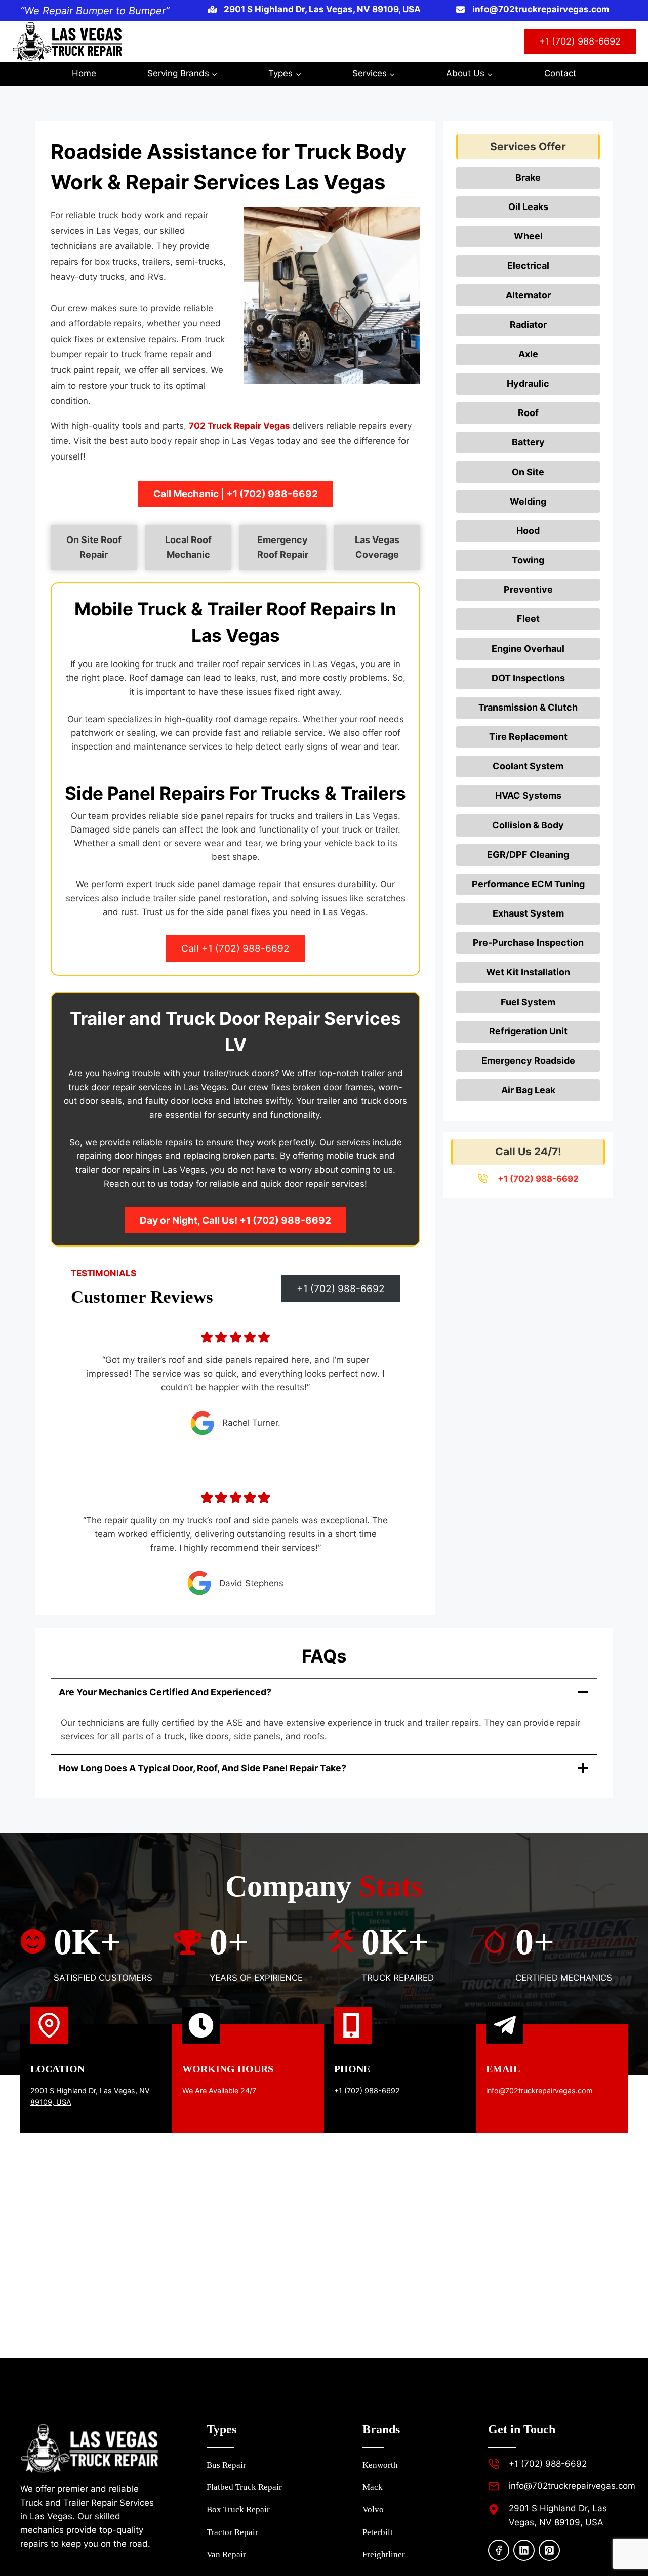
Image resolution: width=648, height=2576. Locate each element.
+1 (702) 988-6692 (580, 41)
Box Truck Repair (238, 2509)
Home (84, 73)
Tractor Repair (232, 2532)
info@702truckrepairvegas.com (539, 2090)
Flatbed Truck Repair (244, 2487)
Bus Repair (226, 2465)
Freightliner (384, 2554)
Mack (373, 2487)
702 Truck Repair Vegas (240, 426)
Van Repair (226, 2554)
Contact (560, 73)
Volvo (373, 2509)
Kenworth (380, 2465)
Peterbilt (378, 2532)
